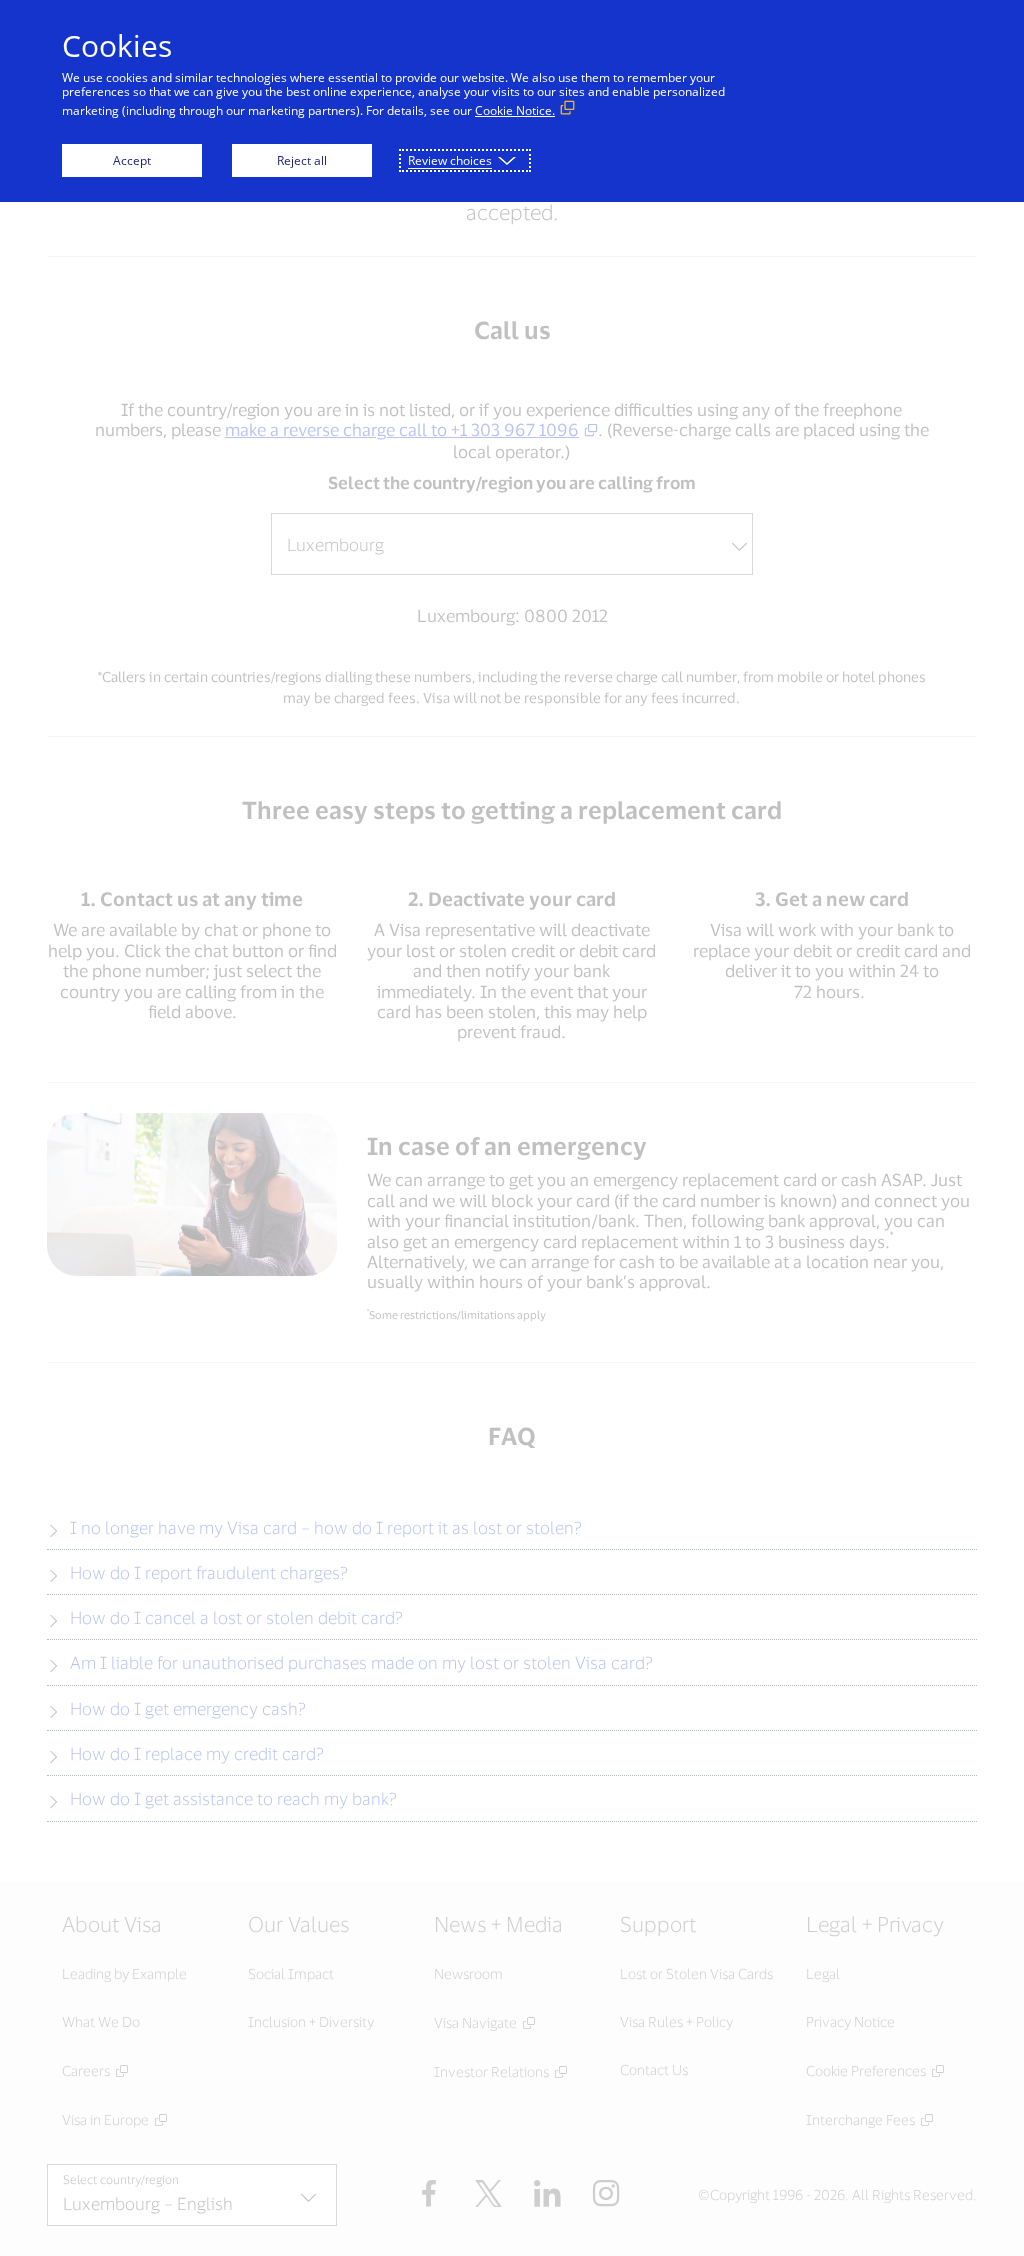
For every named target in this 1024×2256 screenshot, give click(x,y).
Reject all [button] (302, 160)
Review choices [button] (450, 160)
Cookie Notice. (515, 110)
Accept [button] (132, 160)
